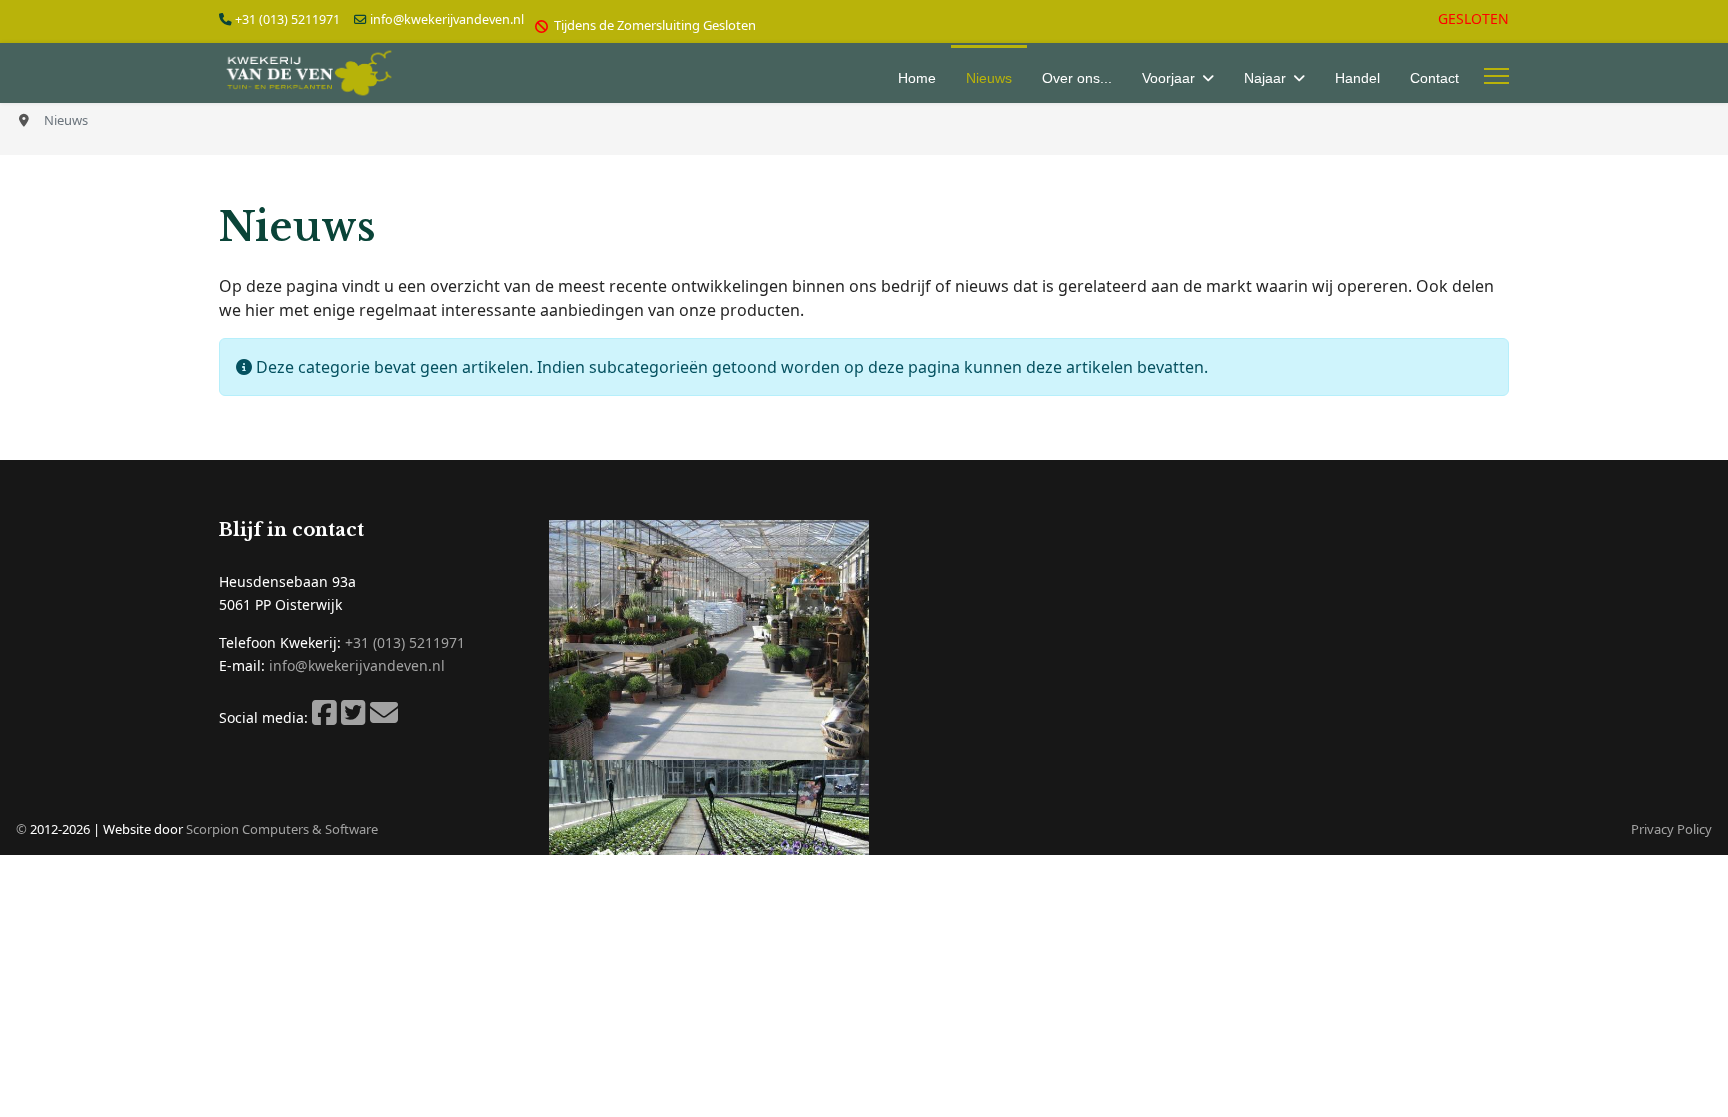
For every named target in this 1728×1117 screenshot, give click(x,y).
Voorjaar (1168, 78)
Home (917, 78)
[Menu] (1496, 76)
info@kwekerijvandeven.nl (447, 19)
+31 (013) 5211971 (287, 19)
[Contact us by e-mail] (384, 717)
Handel (1357, 78)
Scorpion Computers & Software (282, 829)
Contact (1434, 78)
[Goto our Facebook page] (324, 717)
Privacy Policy (1671, 829)
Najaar (1265, 78)
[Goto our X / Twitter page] (353, 717)
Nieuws (989, 78)
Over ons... (1077, 78)
